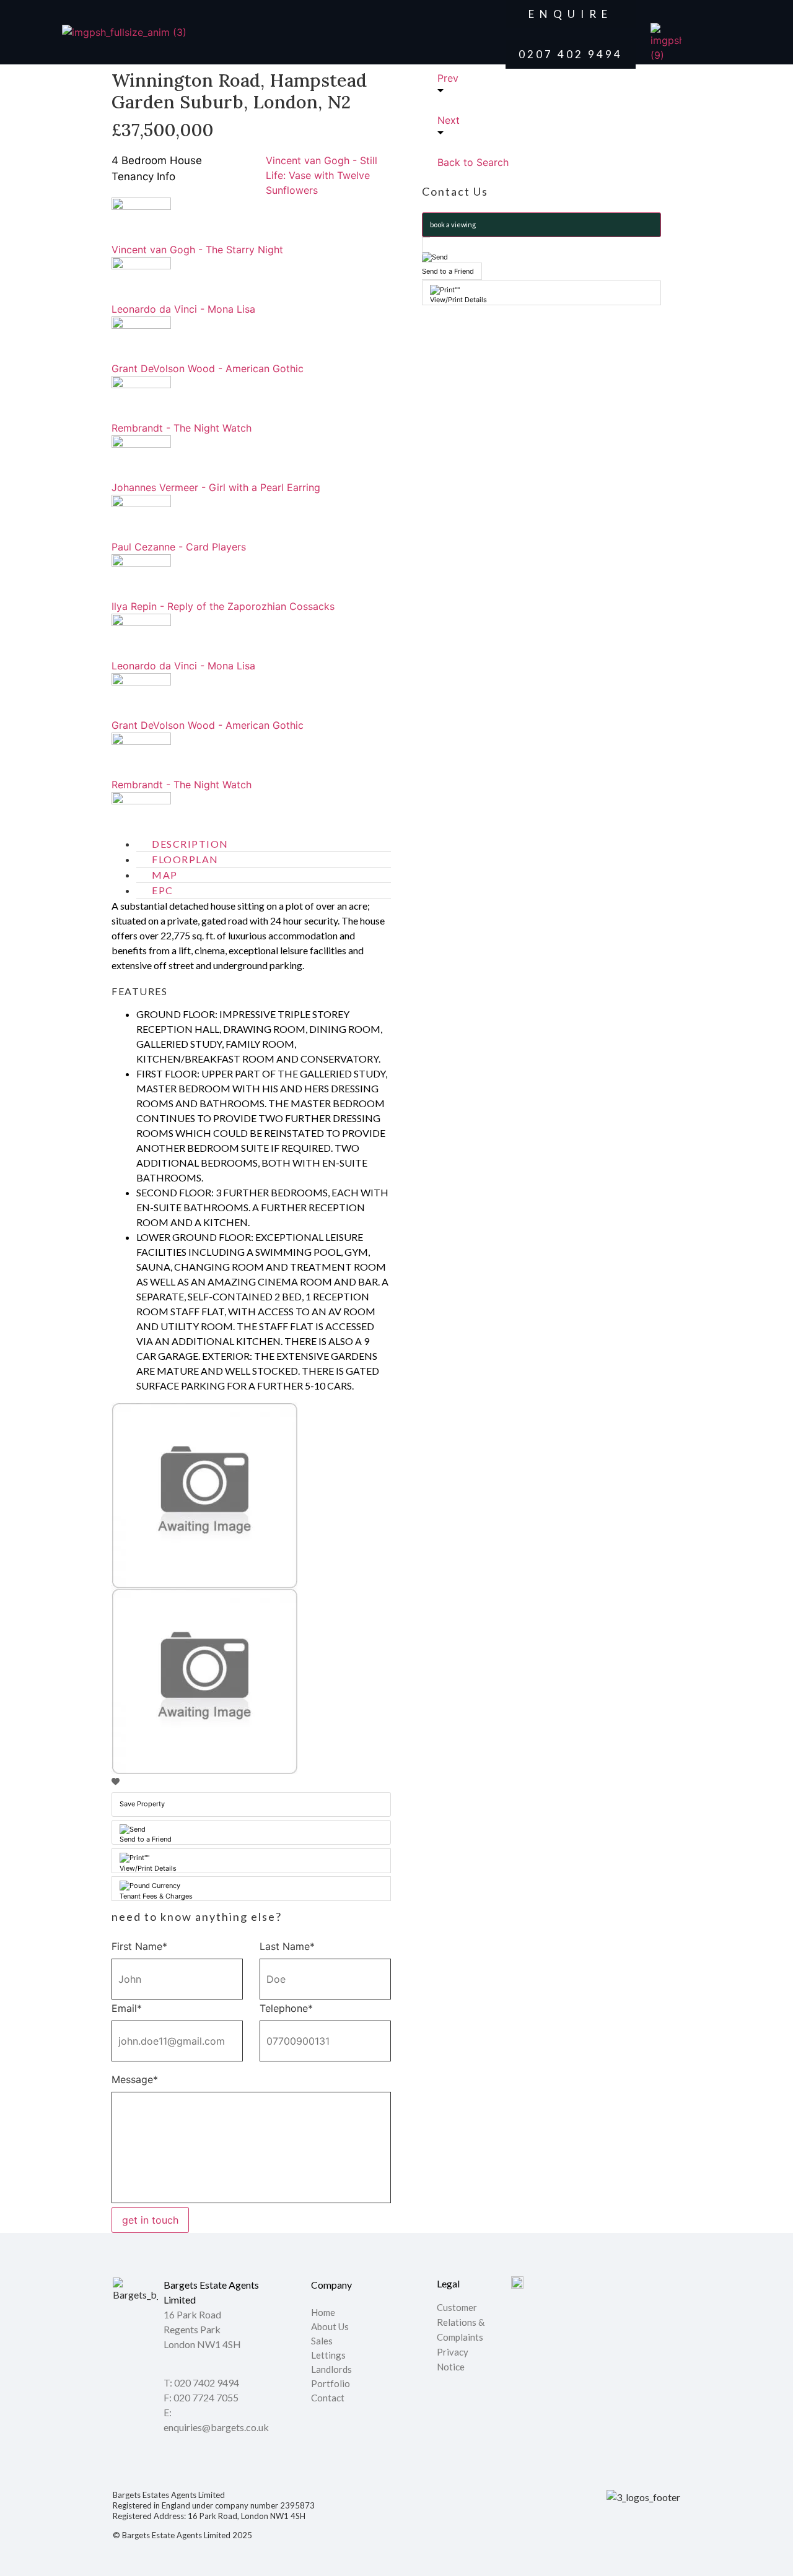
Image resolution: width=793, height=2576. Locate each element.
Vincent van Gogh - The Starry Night (197, 250)
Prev (448, 78)
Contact (328, 2398)
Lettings (328, 2356)
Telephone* (286, 2008)
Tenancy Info (143, 176)
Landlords (332, 2370)
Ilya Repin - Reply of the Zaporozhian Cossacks (223, 606)
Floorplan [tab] (185, 859)
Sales (322, 2341)
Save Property (142, 1804)
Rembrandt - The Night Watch (182, 428)
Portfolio (331, 2384)
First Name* (139, 1946)
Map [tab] (165, 875)
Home (323, 2313)
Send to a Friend (146, 1839)
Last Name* (287, 1946)
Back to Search (473, 162)
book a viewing (453, 224)
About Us (330, 2327)
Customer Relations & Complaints (461, 2322)
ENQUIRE (571, 14)
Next (449, 120)
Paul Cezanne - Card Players (179, 547)
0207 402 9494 (571, 54)
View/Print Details (148, 1868)
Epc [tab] (163, 890)
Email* (127, 2008)
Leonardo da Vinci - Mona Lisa (183, 309)
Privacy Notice (453, 2359)
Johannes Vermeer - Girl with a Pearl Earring (216, 487)
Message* (135, 2079)
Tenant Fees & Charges (156, 1896)
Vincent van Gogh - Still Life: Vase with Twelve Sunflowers (322, 175)
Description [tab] (190, 844)
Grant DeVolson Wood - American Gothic (208, 368)
